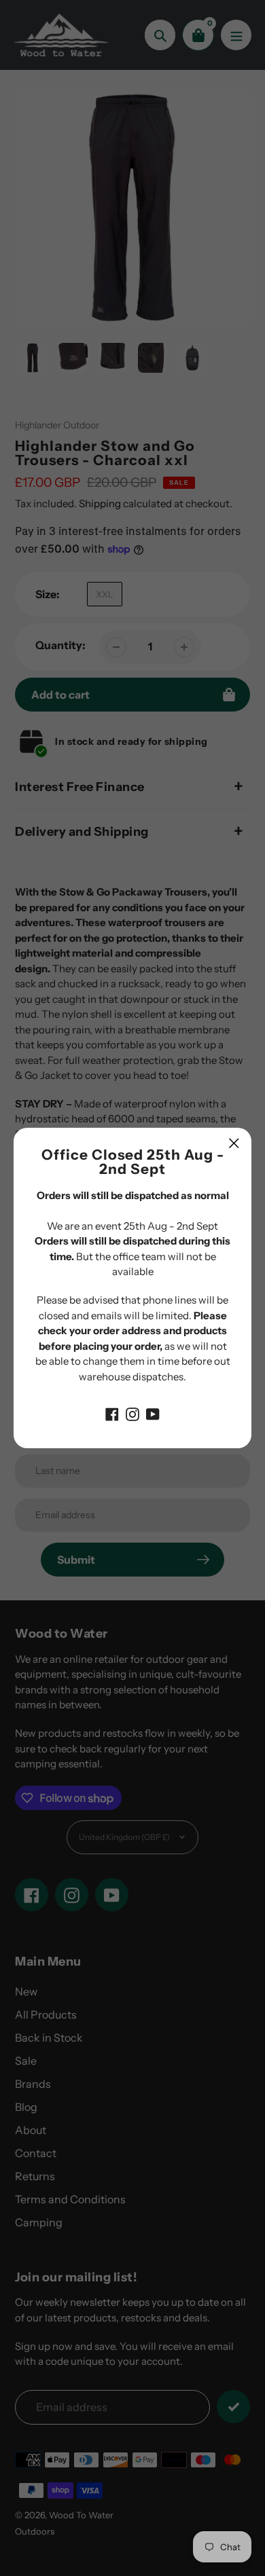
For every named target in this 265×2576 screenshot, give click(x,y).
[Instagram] (132, 1413)
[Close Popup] (234, 1143)
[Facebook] (112, 1413)
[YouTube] (153, 1413)
